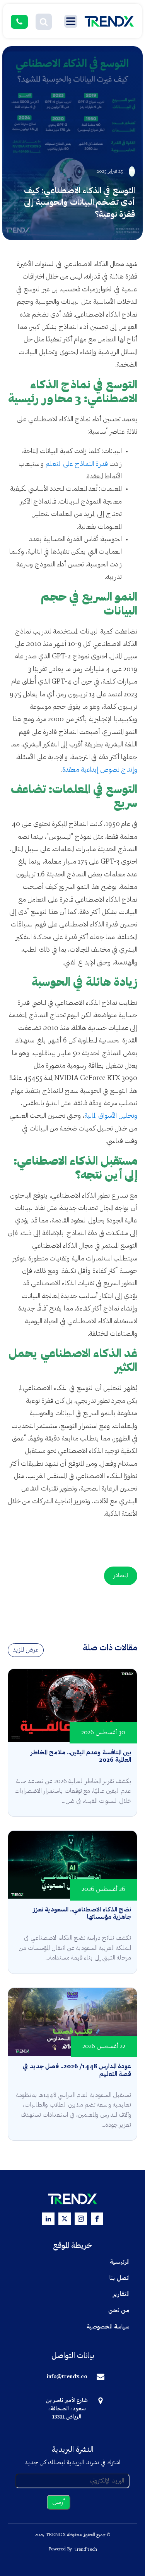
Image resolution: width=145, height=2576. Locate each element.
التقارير (121, 2294)
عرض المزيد (26, 1650)
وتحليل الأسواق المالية (111, 1116)
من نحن (119, 2311)
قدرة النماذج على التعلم (77, 464)
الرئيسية (120, 2262)
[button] (44, 22)
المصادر (121, 1576)
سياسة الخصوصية (108, 2327)
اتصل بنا (119, 2278)
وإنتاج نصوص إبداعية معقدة (100, 770)
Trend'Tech (86, 2550)
